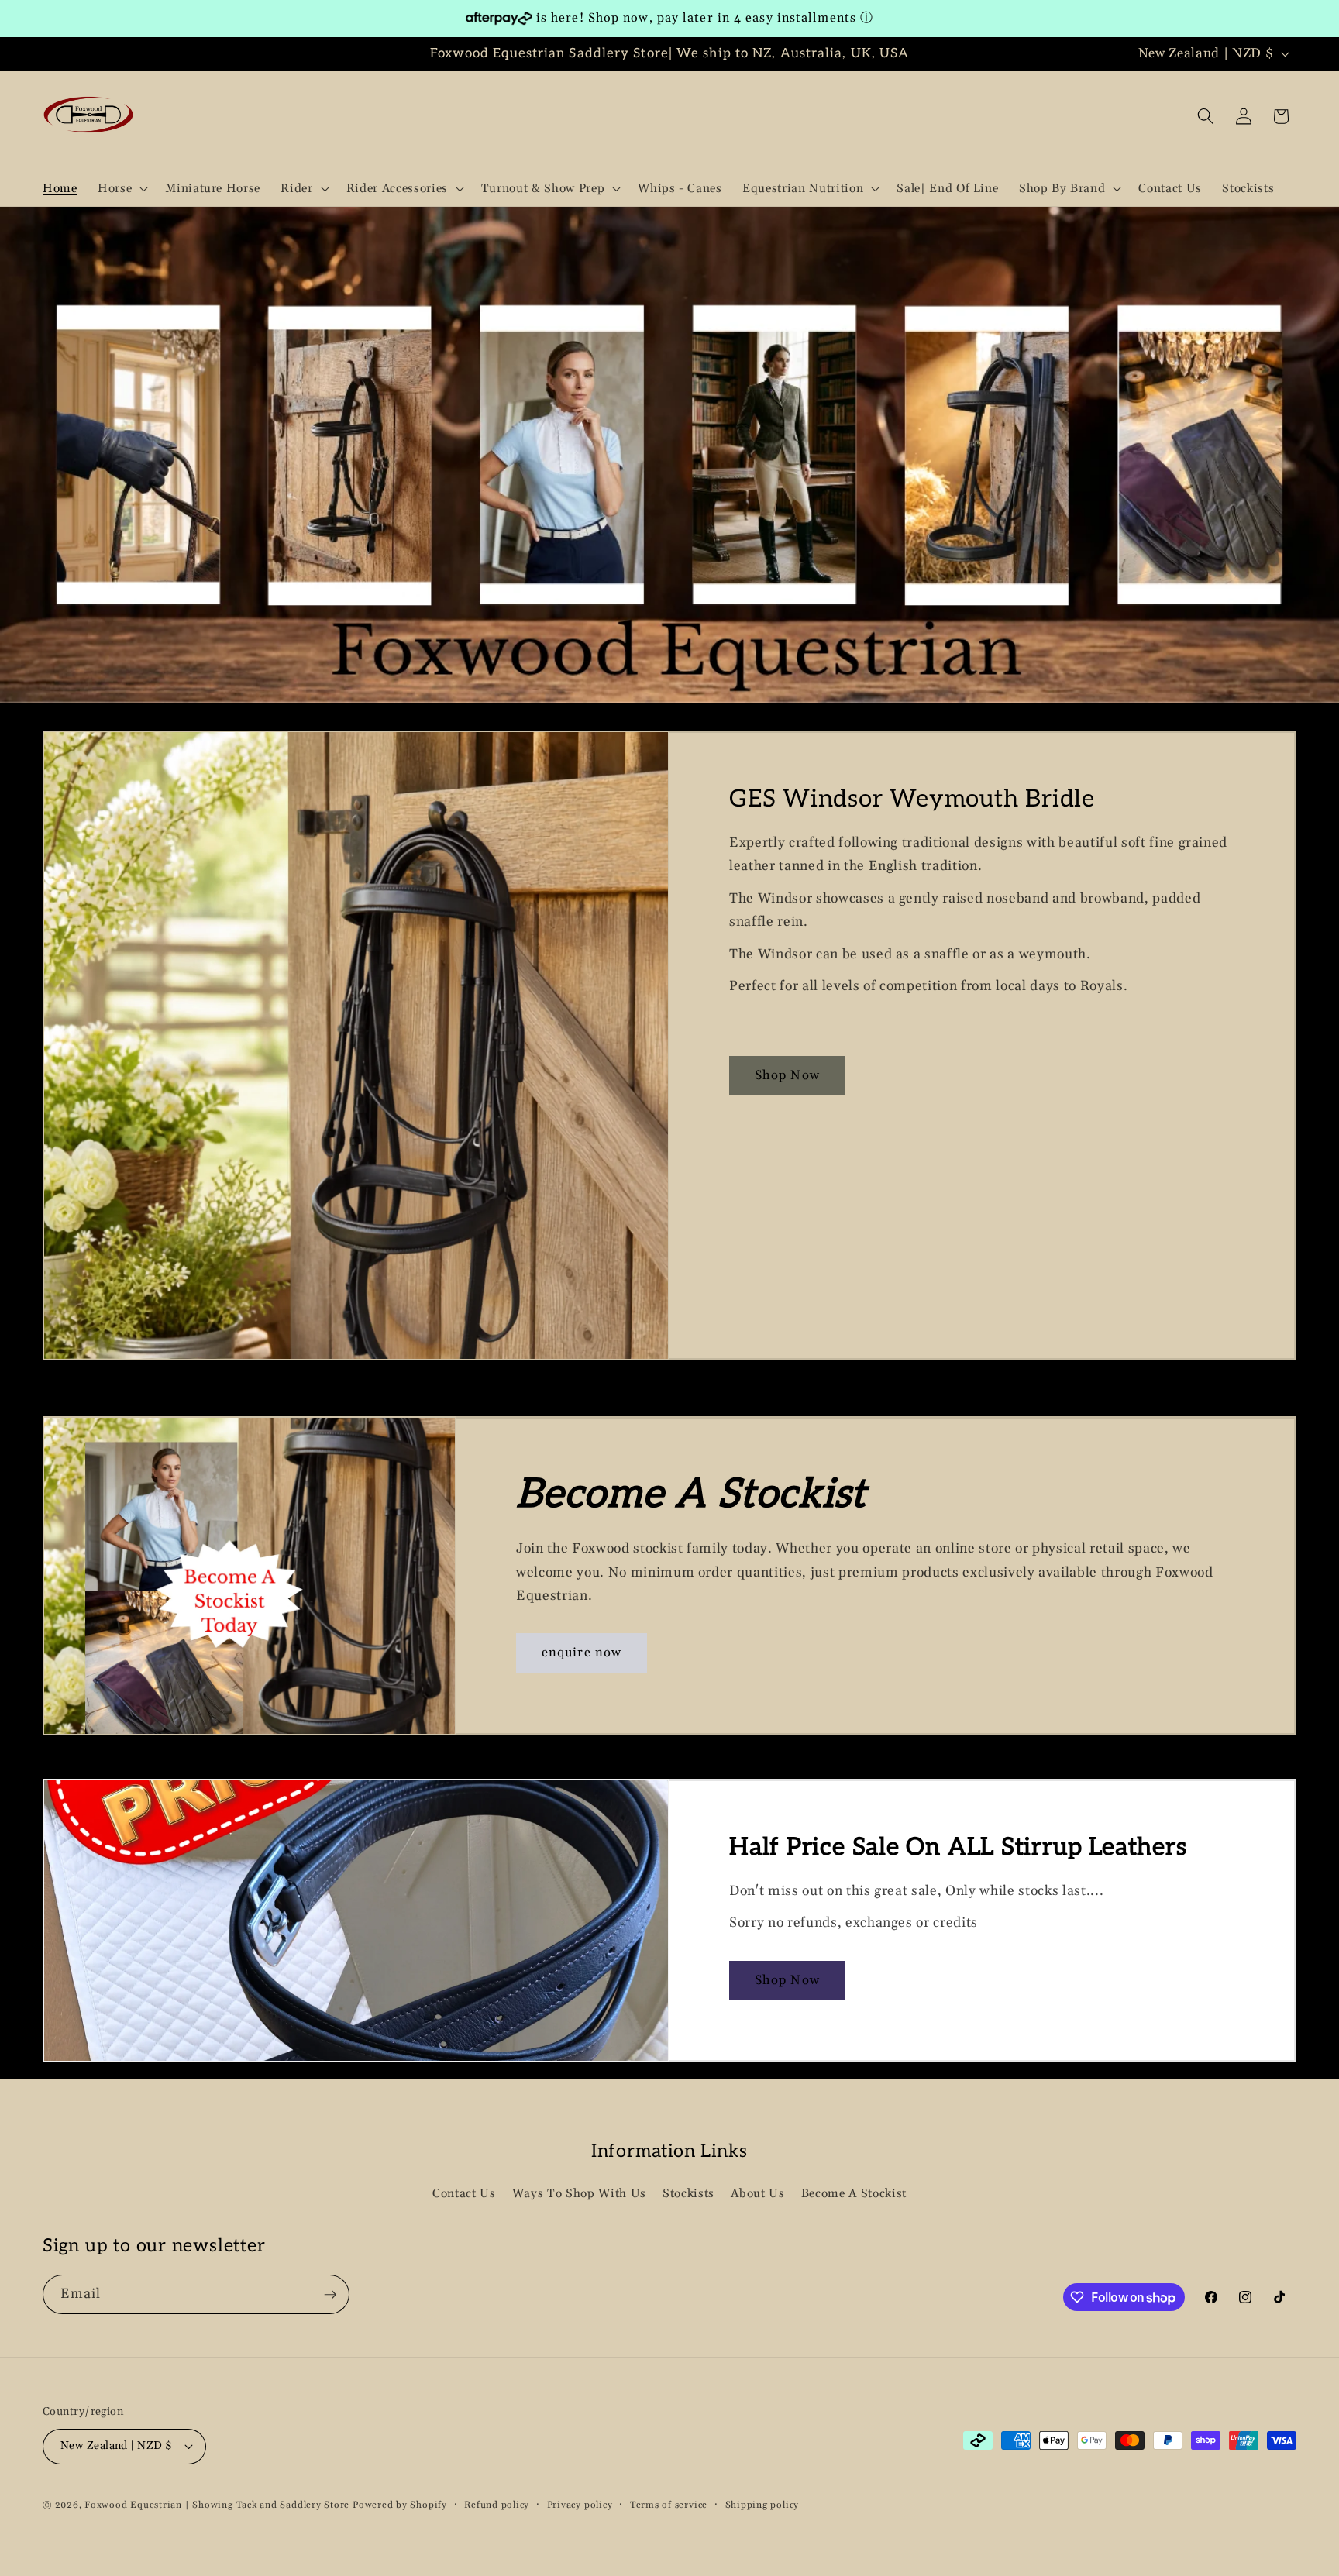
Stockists (688, 2194)
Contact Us (464, 2194)
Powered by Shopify (400, 2505)
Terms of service (669, 2505)
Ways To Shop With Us (579, 2194)
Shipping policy (762, 2505)
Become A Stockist (854, 2194)
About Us (757, 2194)
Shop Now (787, 1076)
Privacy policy (580, 2505)
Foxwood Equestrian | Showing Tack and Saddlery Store (217, 2505)
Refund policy (497, 2505)
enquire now (582, 1654)
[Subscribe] (330, 2295)
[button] (121, 188)
